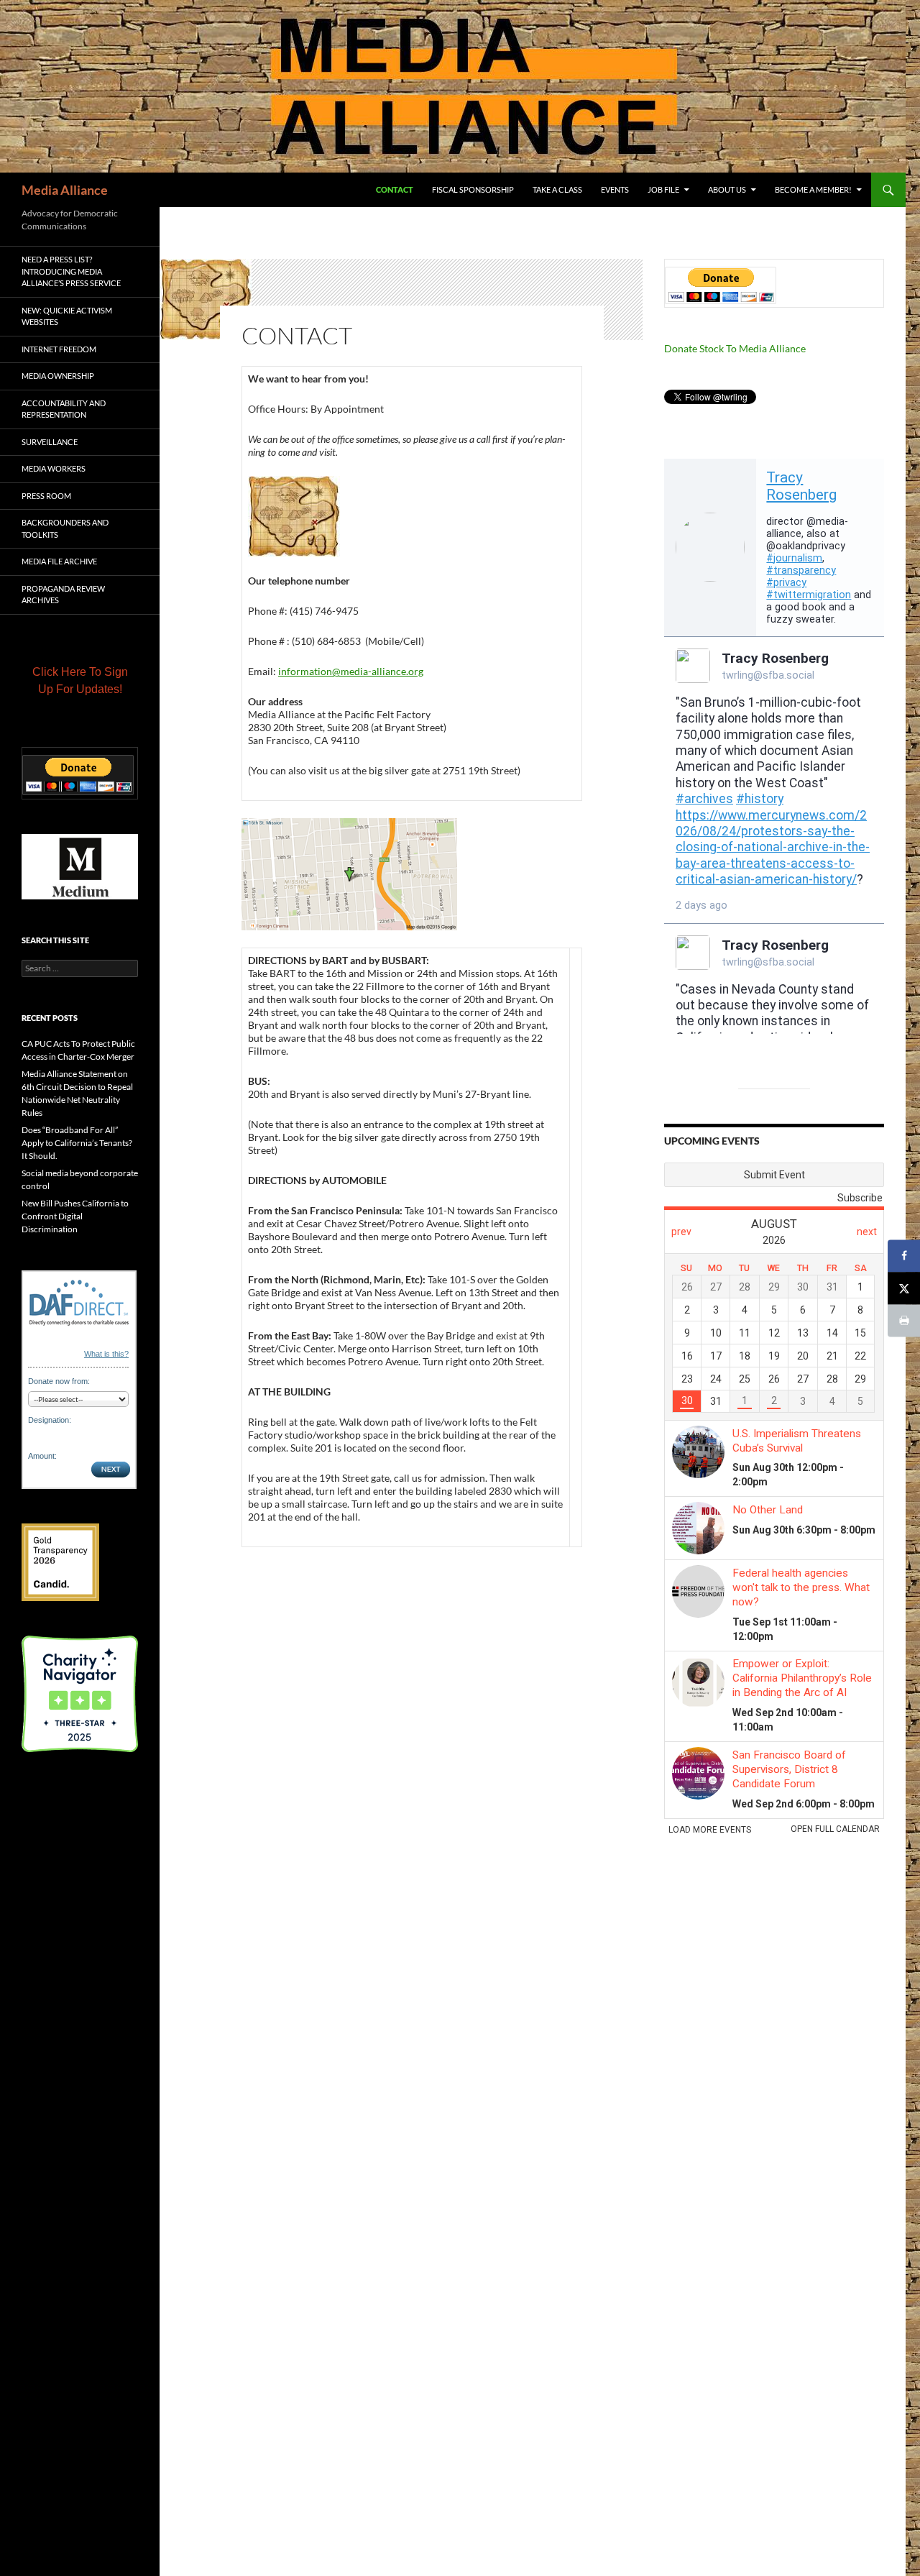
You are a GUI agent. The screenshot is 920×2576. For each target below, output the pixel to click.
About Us (727, 189)
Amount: (42, 1456)
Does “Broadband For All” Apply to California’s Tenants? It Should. (77, 1143)
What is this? (106, 1354)
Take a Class (557, 189)
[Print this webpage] (904, 1320)
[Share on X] (904, 1288)
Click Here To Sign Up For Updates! (80, 680)
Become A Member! (813, 189)
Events (615, 189)
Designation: (50, 1420)
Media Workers (54, 468)
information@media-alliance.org (351, 671)
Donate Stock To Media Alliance (735, 348)
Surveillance (50, 442)
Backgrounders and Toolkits (65, 528)
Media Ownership (58, 376)
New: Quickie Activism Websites (67, 316)
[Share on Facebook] (904, 1256)
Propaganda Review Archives (63, 595)
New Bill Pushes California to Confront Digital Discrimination (75, 1216)
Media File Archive (59, 561)
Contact (395, 189)
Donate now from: (59, 1381)
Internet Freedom (59, 349)
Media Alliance (65, 190)
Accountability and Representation (64, 409)
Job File (663, 189)
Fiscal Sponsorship (473, 189)
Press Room (46, 496)
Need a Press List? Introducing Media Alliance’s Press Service (71, 271)
